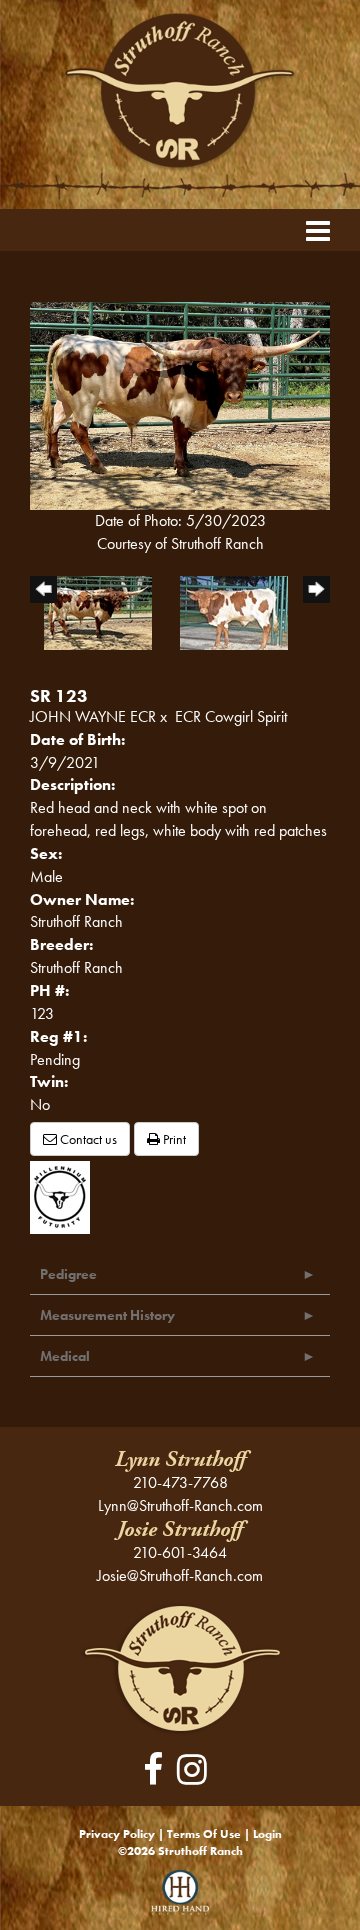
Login (267, 1834)
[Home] (180, 1667)
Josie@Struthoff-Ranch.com (180, 1575)
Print (173, 1139)
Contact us (87, 1139)
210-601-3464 (180, 1552)
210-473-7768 (180, 1482)
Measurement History (107, 1315)
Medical (65, 1356)
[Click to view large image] (180, 404)
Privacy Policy (117, 1834)
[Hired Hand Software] (180, 1900)
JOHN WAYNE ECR (93, 716)
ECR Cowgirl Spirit (231, 716)
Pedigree (68, 1274)
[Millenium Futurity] (65, 1195)
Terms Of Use (204, 1834)
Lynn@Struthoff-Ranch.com (180, 1505)
